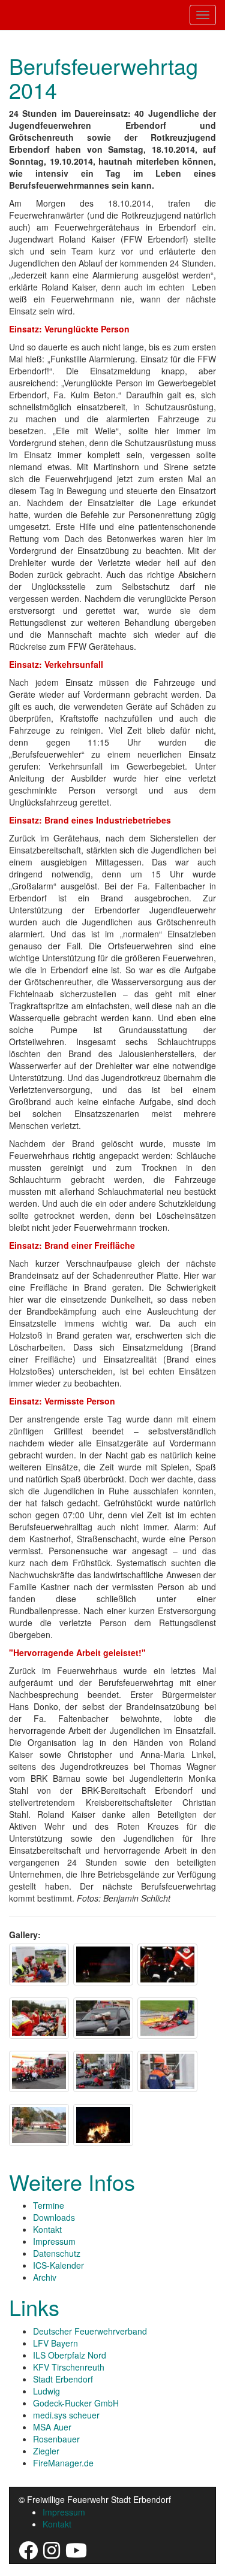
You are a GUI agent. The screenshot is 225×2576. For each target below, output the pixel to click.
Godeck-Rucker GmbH (76, 2403)
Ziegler (46, 2451)
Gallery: (25, 1935)
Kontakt (47, 2229)
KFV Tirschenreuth (69, 2367)
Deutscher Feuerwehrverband (90, 2331)
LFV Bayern (55, 2343)
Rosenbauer (56, 2439)
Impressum (54, 2241)
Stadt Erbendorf (63, 2379)
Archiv (45, 2277)
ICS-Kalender (58, 2265)
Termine (49, 2205)
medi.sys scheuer (66, 2415)
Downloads (54, 2217)
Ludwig (46, 2391)
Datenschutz (57, 2253)
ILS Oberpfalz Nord (70, 2355)
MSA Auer (52, 2427)
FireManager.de (63, 2463)
